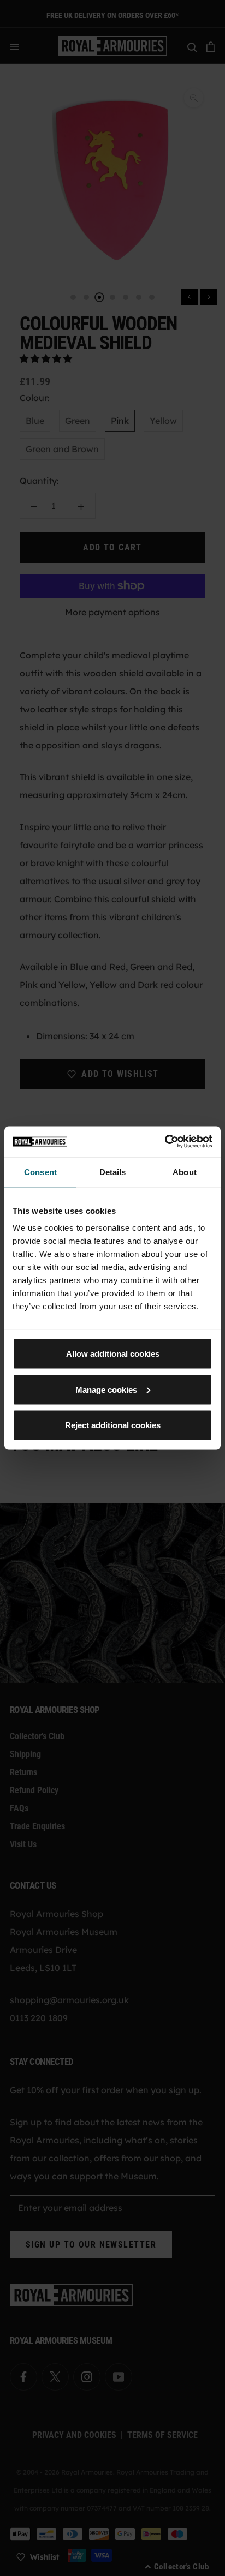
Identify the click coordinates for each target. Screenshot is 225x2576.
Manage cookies (106, 1389)
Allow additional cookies (113, 1354)
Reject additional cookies (113, 1425)
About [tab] (185, 1172)
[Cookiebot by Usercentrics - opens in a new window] (165, 1142)
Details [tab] (113, 1172)
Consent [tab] (40, 1172)
